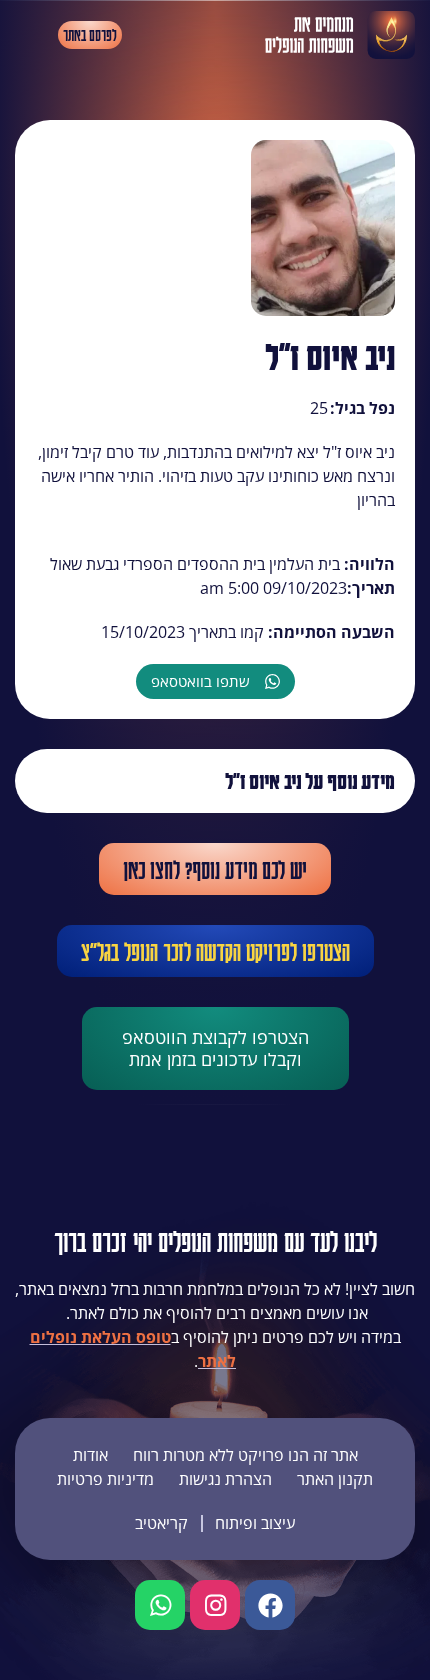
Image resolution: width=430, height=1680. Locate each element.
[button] (31, 35)
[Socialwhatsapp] (160, 1605)
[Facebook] (270, 1605)
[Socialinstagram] (215, 1605)
